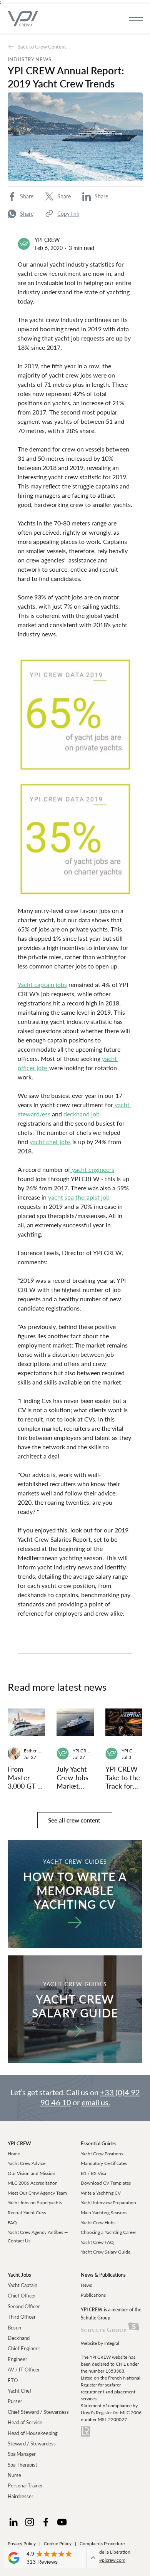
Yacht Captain (22, 2285)
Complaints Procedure (102, 2543)
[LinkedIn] (13, 2522)
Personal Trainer (25, 2485)
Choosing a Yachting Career (108, 2232)
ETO (13, 2380)
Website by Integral (100, 2343)
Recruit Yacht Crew (27, 2213)
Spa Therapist (22, 2465)
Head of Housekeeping (33, 2433)
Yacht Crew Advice (27, 2163)
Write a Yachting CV (101, 2193)
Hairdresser (21, 2496)
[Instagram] (30, 2522)
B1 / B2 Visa (93, 2173)
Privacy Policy (22, 2543)
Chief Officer (22, 2296)
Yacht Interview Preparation (108, 2203)
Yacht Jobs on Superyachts (35, 2203)
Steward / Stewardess (32, 2443)
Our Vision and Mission (32, 2173)
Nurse (14, 2475)
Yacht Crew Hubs (98, 2223)
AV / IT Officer (24, 2370)
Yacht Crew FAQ (97, 2242)
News (86, 2285)
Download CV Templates (106, 2183)
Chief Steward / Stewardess (38, 2412)
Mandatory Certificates (104, 2163)
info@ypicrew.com (107, 2560)
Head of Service (25, 2422)
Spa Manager (22, 2454)
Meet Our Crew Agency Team (37, 2193)
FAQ (12, 2223)
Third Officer (22, 2317)
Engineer (17, 2359)
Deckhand (19, 2338)
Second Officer (24, 2306)
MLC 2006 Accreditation (33, 2183)
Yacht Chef (20, 2391)
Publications (93, 2295)
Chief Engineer (24, 2348)
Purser (15, 2401)
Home (14, 2154)
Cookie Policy (58, 2543)
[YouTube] (62, 2522)
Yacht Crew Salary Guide (106, 2252)
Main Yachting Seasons (104, 2213)
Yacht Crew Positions (102, 2154)
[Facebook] (46, 2522)
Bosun (14, 2328)
